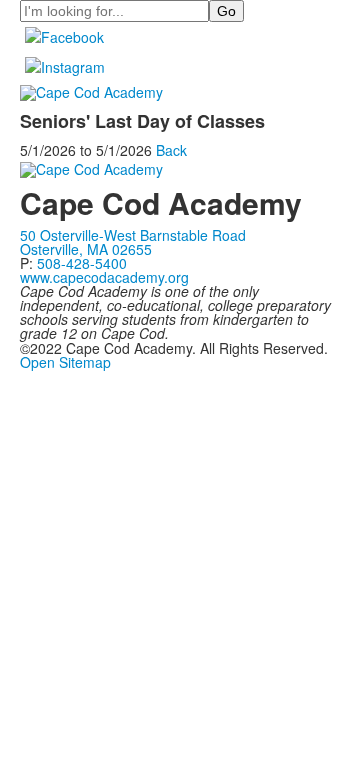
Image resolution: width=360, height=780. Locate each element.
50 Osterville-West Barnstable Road (133, 235)
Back (171, 150)
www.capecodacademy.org (104, 277)
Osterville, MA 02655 (86, 249)
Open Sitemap (65, 362)
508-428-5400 (82, 263)
